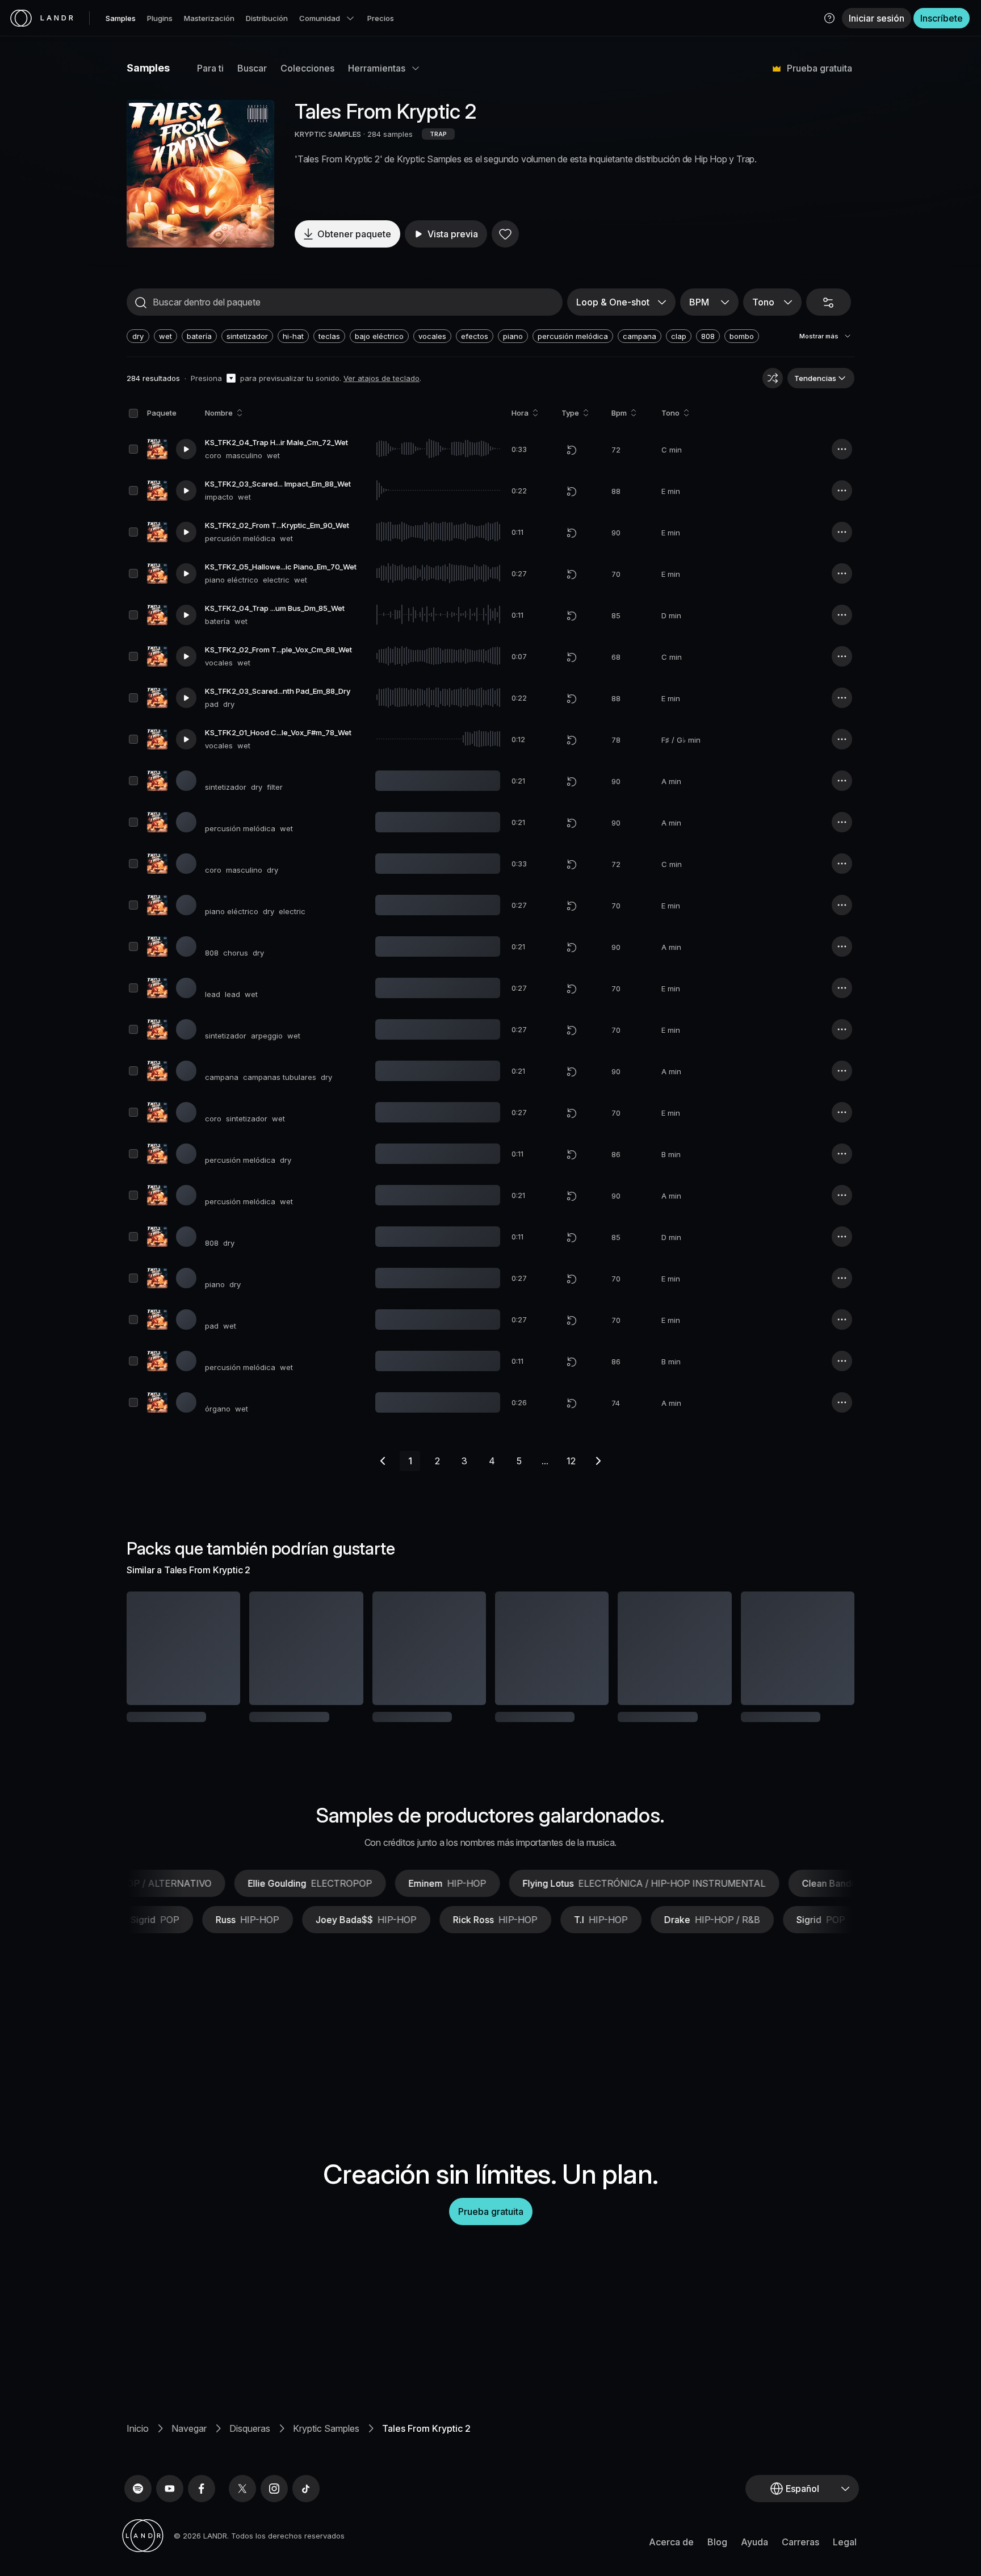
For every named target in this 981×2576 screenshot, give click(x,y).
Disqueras (250, 2466)
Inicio (138, 2466)
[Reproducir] (200, 174)
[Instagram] (274, 2526)
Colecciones (307, 68)
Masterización (209, 18)
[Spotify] (138, 2526)
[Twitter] (242, 2526)
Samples (121, 18)
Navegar (189, 2466)
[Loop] (572, 450)
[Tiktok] (306, 2526)
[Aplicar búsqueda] (141, 303)
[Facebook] (202, 2526)
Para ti (210, 68)
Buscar (252, 68)
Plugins (160, 18)
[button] (829, 18)
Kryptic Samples (326, 2466)
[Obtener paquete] (216, 1648)
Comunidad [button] (320, 18)
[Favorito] (505, 234)
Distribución (267, 18)
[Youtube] (170, 2526)
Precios (381, 18)
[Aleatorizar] (773, 378)
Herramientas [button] (377, 68)
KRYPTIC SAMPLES (328, 134)
